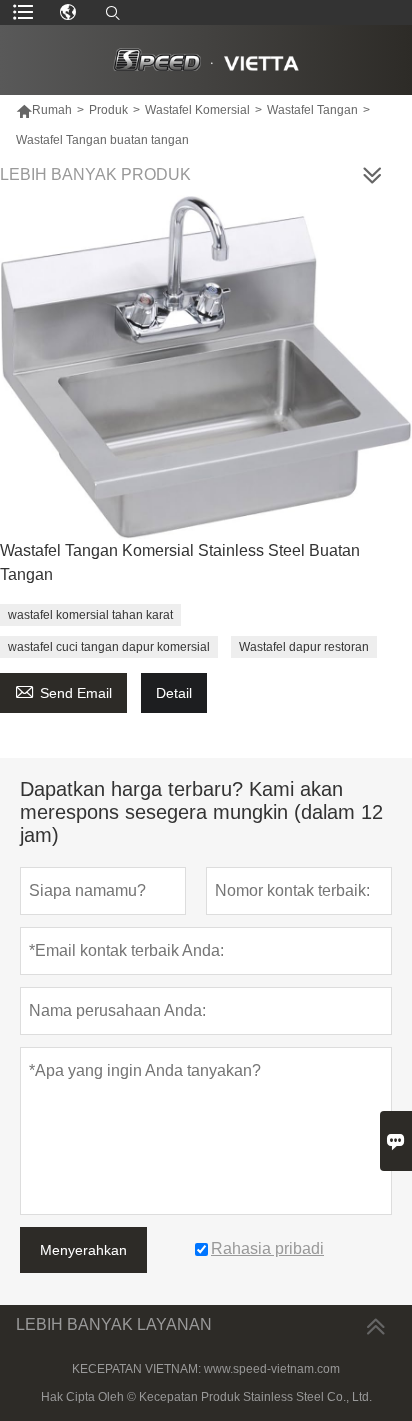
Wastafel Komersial (197, 110)
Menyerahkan (83, 1250)
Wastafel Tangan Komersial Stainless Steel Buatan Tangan (180, 562)
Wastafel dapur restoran (304, 647)
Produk (108, 110)
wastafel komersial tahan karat (90, 615)
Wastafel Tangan (312, 110)
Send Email (63, 690)
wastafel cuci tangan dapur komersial (109, 647)
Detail (174, 693)
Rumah (44, 110)
